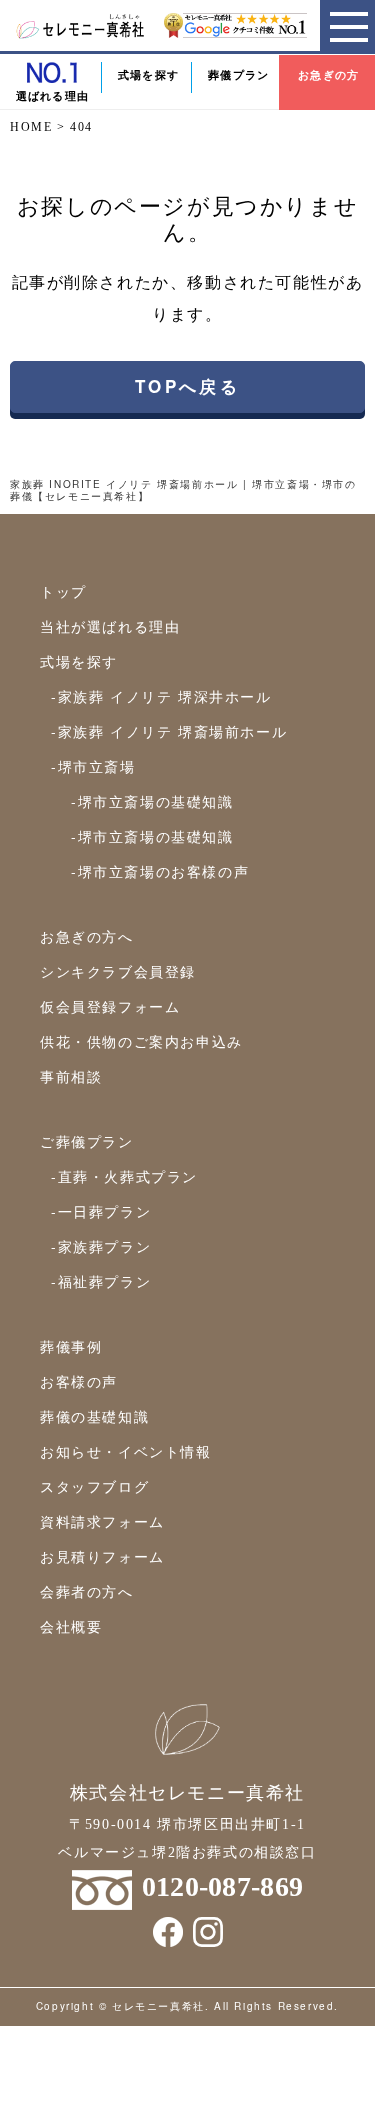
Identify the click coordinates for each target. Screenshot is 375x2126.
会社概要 (71, 1626)
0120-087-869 (222, 1886)
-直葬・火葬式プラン (124, 1176)
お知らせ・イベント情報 (126, 1451)
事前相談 (71, 1076)
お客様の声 (79, 1381)
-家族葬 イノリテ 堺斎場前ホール (169, 731)
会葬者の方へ (87, 1591)
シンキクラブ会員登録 (118, 971)
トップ (63, 591)
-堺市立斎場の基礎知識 (152, 801)
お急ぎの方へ (87, 936)
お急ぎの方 (328, 75)
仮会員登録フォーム (110, 1006)
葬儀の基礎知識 (94, 1416)
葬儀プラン (238, 75)
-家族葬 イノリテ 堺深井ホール (161, 696)
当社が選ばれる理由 (110, 626)
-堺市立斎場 (93, 766)
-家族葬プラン (101, 1246)
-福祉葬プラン (101, 1281)
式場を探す (148, 75)
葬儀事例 (71, 1346)
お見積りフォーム (102, 1556)
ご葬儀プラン (87, 1141)
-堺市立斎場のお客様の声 (160, 871)
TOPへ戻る (187, 386)
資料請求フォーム (102, 1521)
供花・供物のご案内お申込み (141, 1041)
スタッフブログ (94, 1486)
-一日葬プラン (101, 1211)
